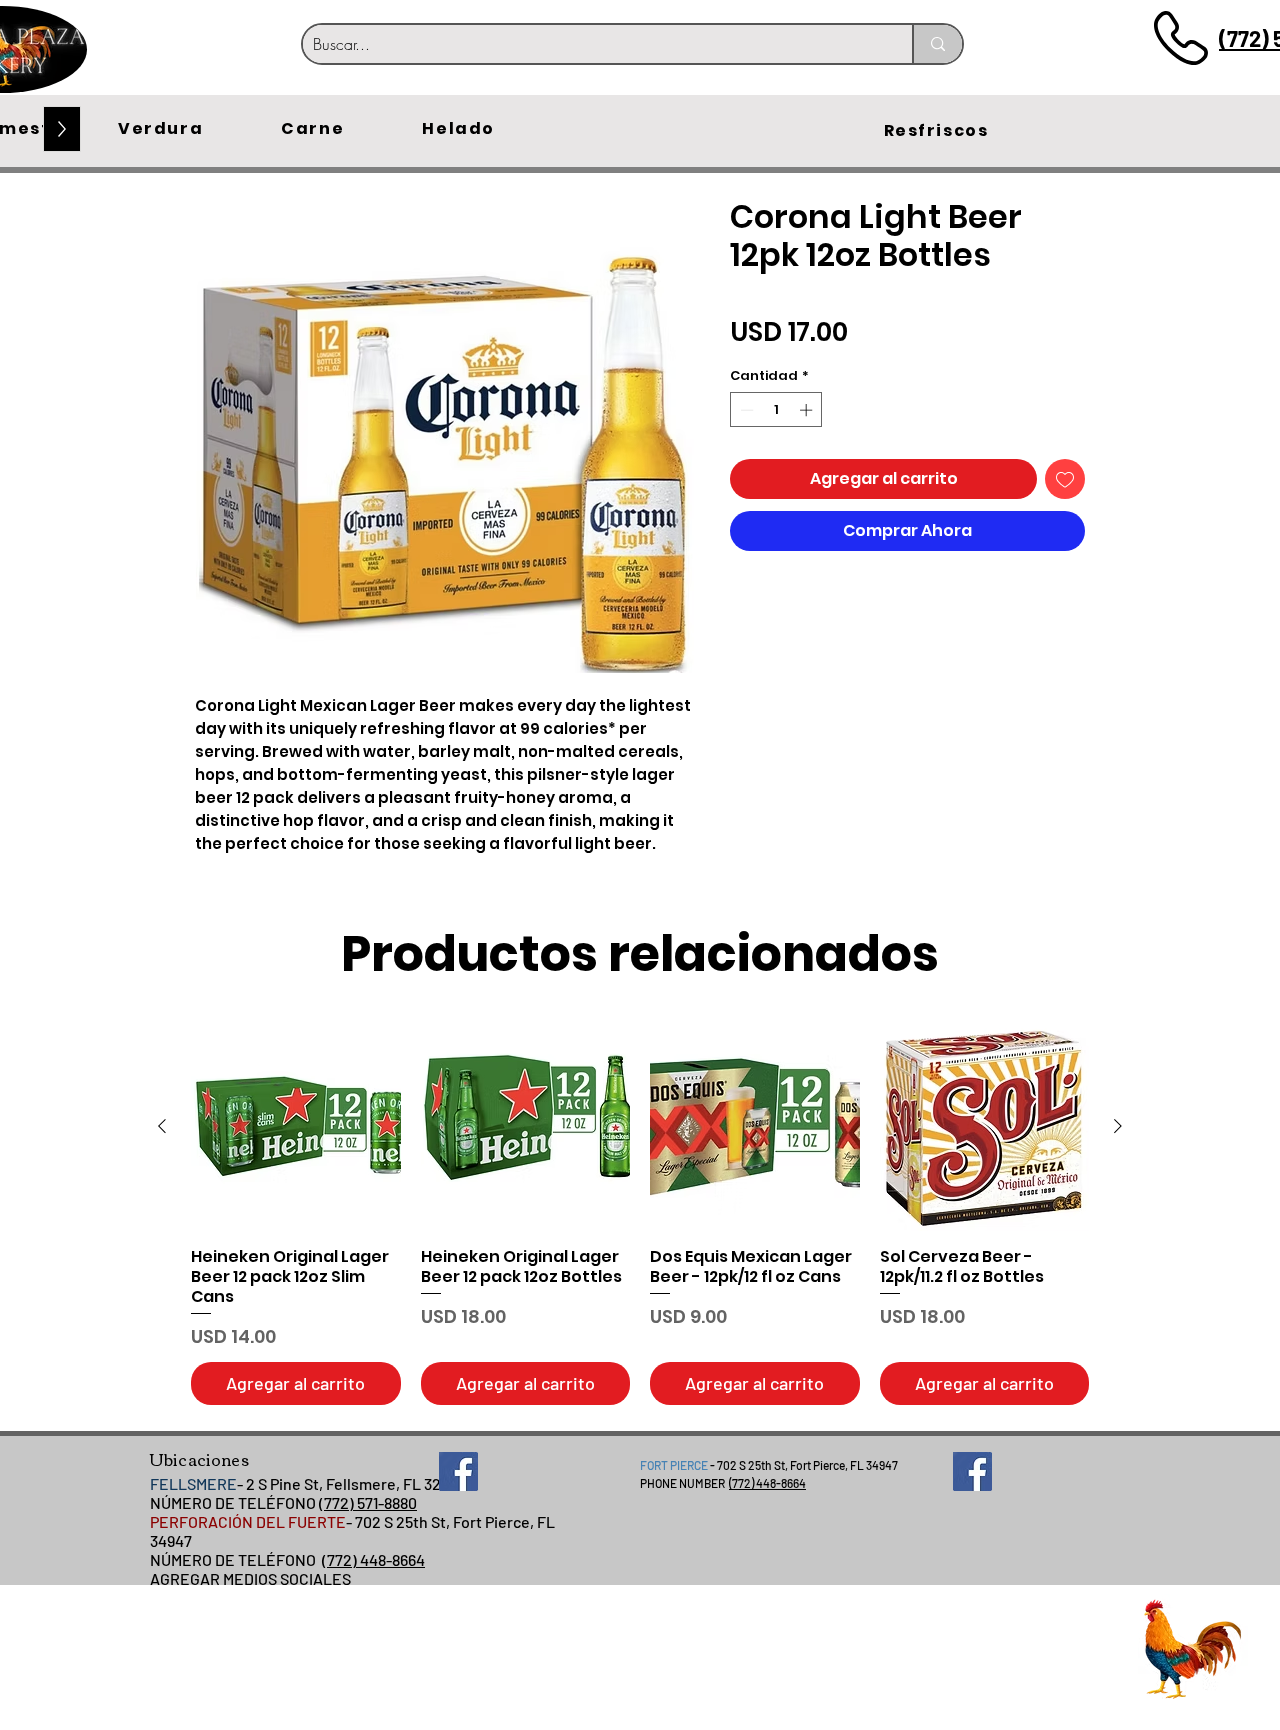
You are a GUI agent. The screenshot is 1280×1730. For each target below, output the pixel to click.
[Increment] (808, 410)
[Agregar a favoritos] (1065, 479)
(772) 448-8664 (373, 1559)
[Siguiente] (1118, 1126)
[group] (640, 1213)
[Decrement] (745, 410)
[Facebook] (458, 1471)
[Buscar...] (937, 44)
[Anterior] (162, 1126)
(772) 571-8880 (368, 1502)
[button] (160, 129)
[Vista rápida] (296, 1127)
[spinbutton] (776, 410)
